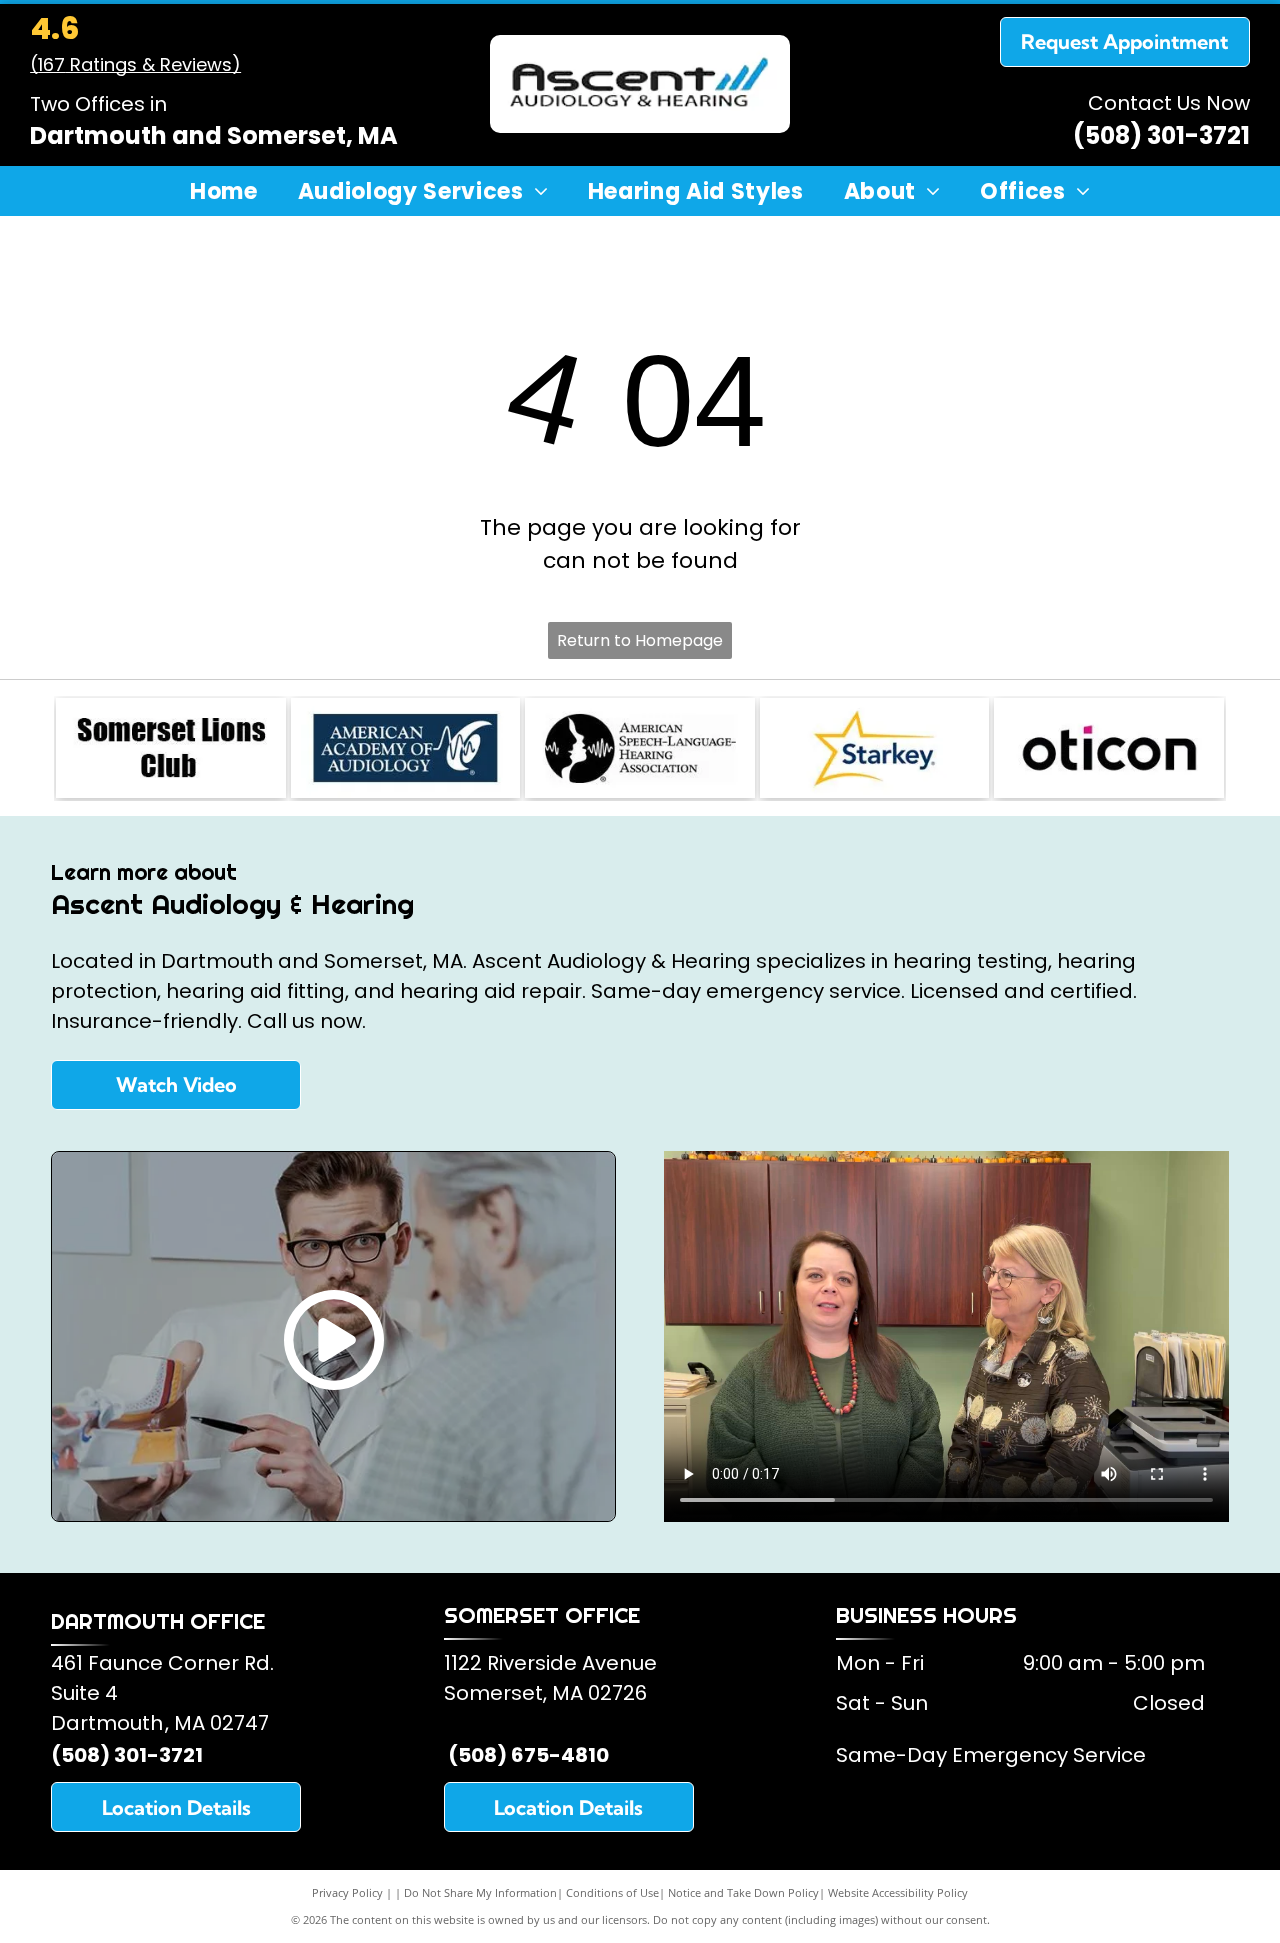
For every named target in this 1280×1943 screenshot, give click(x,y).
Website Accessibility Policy (898, 1892)
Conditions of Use (612, 1892)
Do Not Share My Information (480, 1892)
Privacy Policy (347, 1892)
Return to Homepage (640, 640)
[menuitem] (224, 192)
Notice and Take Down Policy (743, 1892)
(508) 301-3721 (1161, 135)
